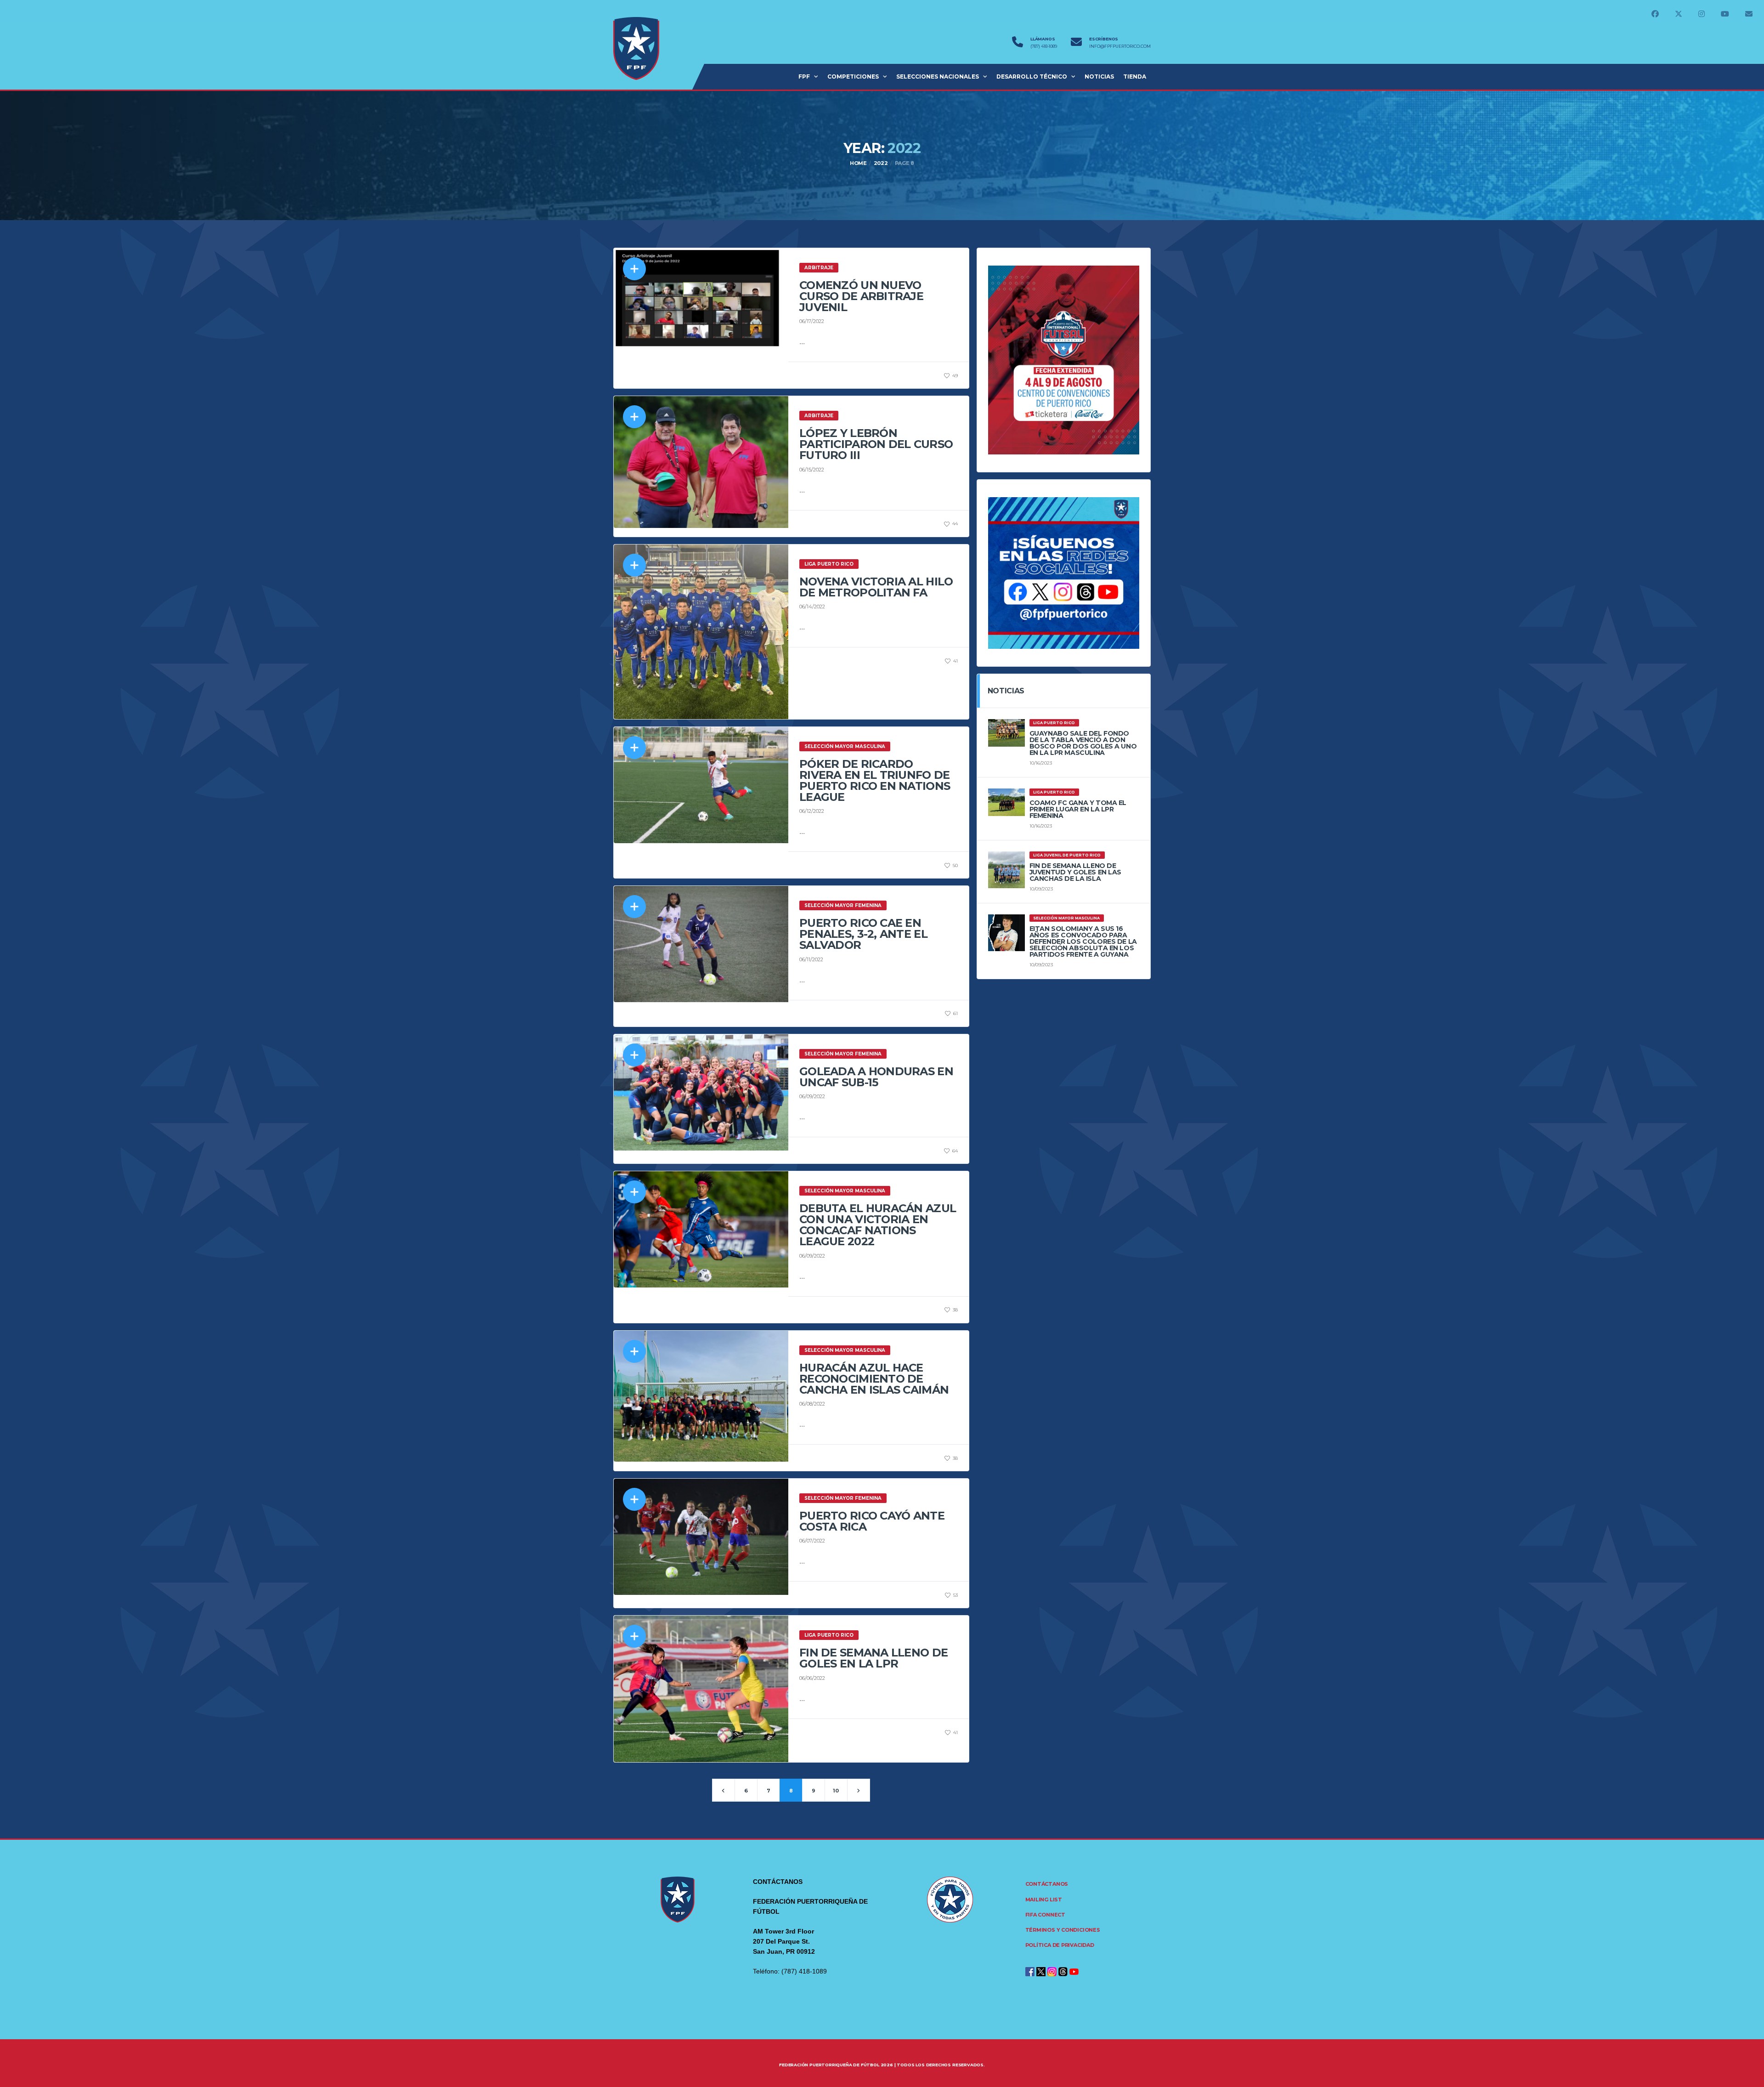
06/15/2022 (812, 470)
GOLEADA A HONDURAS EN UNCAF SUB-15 (876, 1077)
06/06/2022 (812, 1678)
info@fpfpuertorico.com (1120, 46)
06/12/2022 (812, 811)
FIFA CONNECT (1045, 1915)
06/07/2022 (812, 1541)
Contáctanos (1047, 1884)
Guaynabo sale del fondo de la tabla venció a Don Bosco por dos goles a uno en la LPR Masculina (1083, 743)
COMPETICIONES (853, 77)
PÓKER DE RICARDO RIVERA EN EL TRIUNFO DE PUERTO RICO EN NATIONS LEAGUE (875, 780)
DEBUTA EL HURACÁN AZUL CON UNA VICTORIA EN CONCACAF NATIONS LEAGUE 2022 (878, 1225)
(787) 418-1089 (1044, 46)
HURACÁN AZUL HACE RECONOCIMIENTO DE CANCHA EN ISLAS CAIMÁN (874, 1379)
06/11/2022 (811, 959)
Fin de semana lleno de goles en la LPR (874, 1658)
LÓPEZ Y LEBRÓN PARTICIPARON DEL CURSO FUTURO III (876, 444)
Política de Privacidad (1060, 1945)
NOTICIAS (1099, 77)
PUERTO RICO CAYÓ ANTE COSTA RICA (872, 1521)
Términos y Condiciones (1063, 1930)
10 (836, 1791)
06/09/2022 (812, 1096)
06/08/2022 (812, 1404)
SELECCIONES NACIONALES (938, 77)
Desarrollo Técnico (1032, 77)
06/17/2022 (812, 321)
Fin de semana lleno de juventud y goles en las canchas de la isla (1075, 872)
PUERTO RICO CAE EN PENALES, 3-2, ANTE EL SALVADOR (863, 934)
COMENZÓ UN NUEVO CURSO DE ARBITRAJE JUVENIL (861, 296)
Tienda (1135, 77)
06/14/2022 (812, 607)
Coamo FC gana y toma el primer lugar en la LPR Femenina (1078, 809)
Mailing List (1044, 1900)
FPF (804, 77)
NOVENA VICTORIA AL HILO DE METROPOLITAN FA (876, 587)
